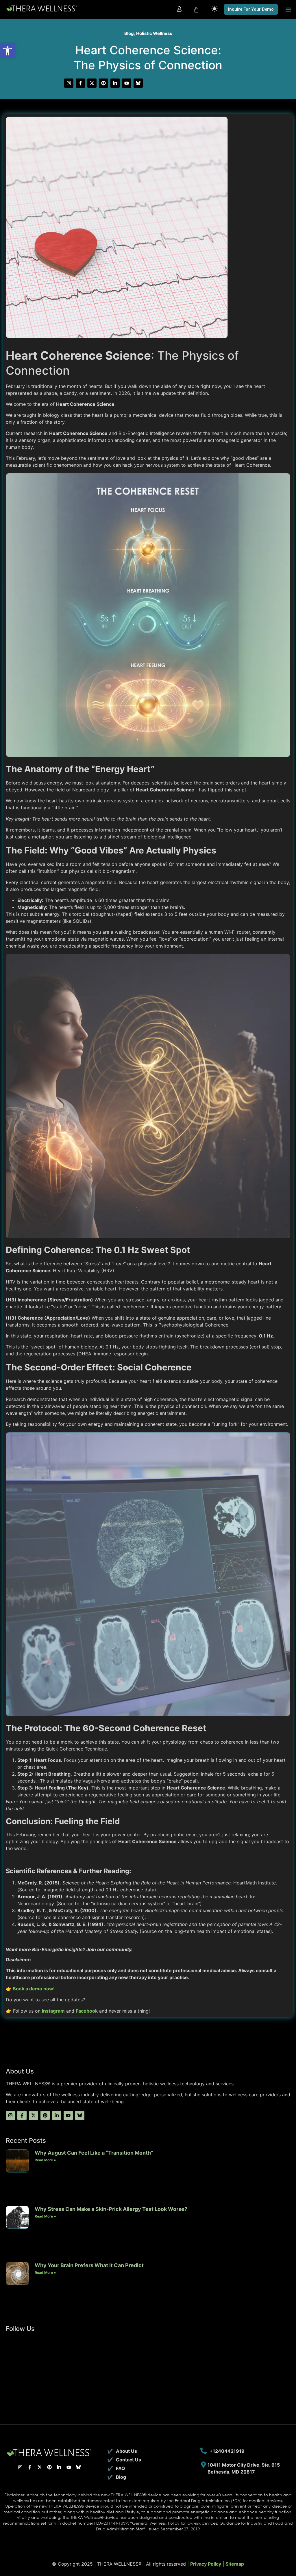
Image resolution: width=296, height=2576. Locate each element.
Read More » (45, 2160)
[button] (8, 51)
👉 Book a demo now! (30, 1989)
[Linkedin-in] (115, 83)
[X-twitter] (92, 83)
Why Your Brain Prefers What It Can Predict (89, 2265)
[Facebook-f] (80, 83)
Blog (129, 33)
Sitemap (235, 2564)
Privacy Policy (206, 2564)
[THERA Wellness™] (42, 9)
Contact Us (128, 2460)
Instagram (53, 2011)
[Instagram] (69, 83)
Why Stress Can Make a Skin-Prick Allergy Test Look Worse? (111, 2209)
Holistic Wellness (154, 33)
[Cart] (196, 10)
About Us (126, 2451)
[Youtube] (127, 83)
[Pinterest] (103, 83)
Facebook (87, 2011)
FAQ (121, 2468)
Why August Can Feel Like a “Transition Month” (94, 2153)
